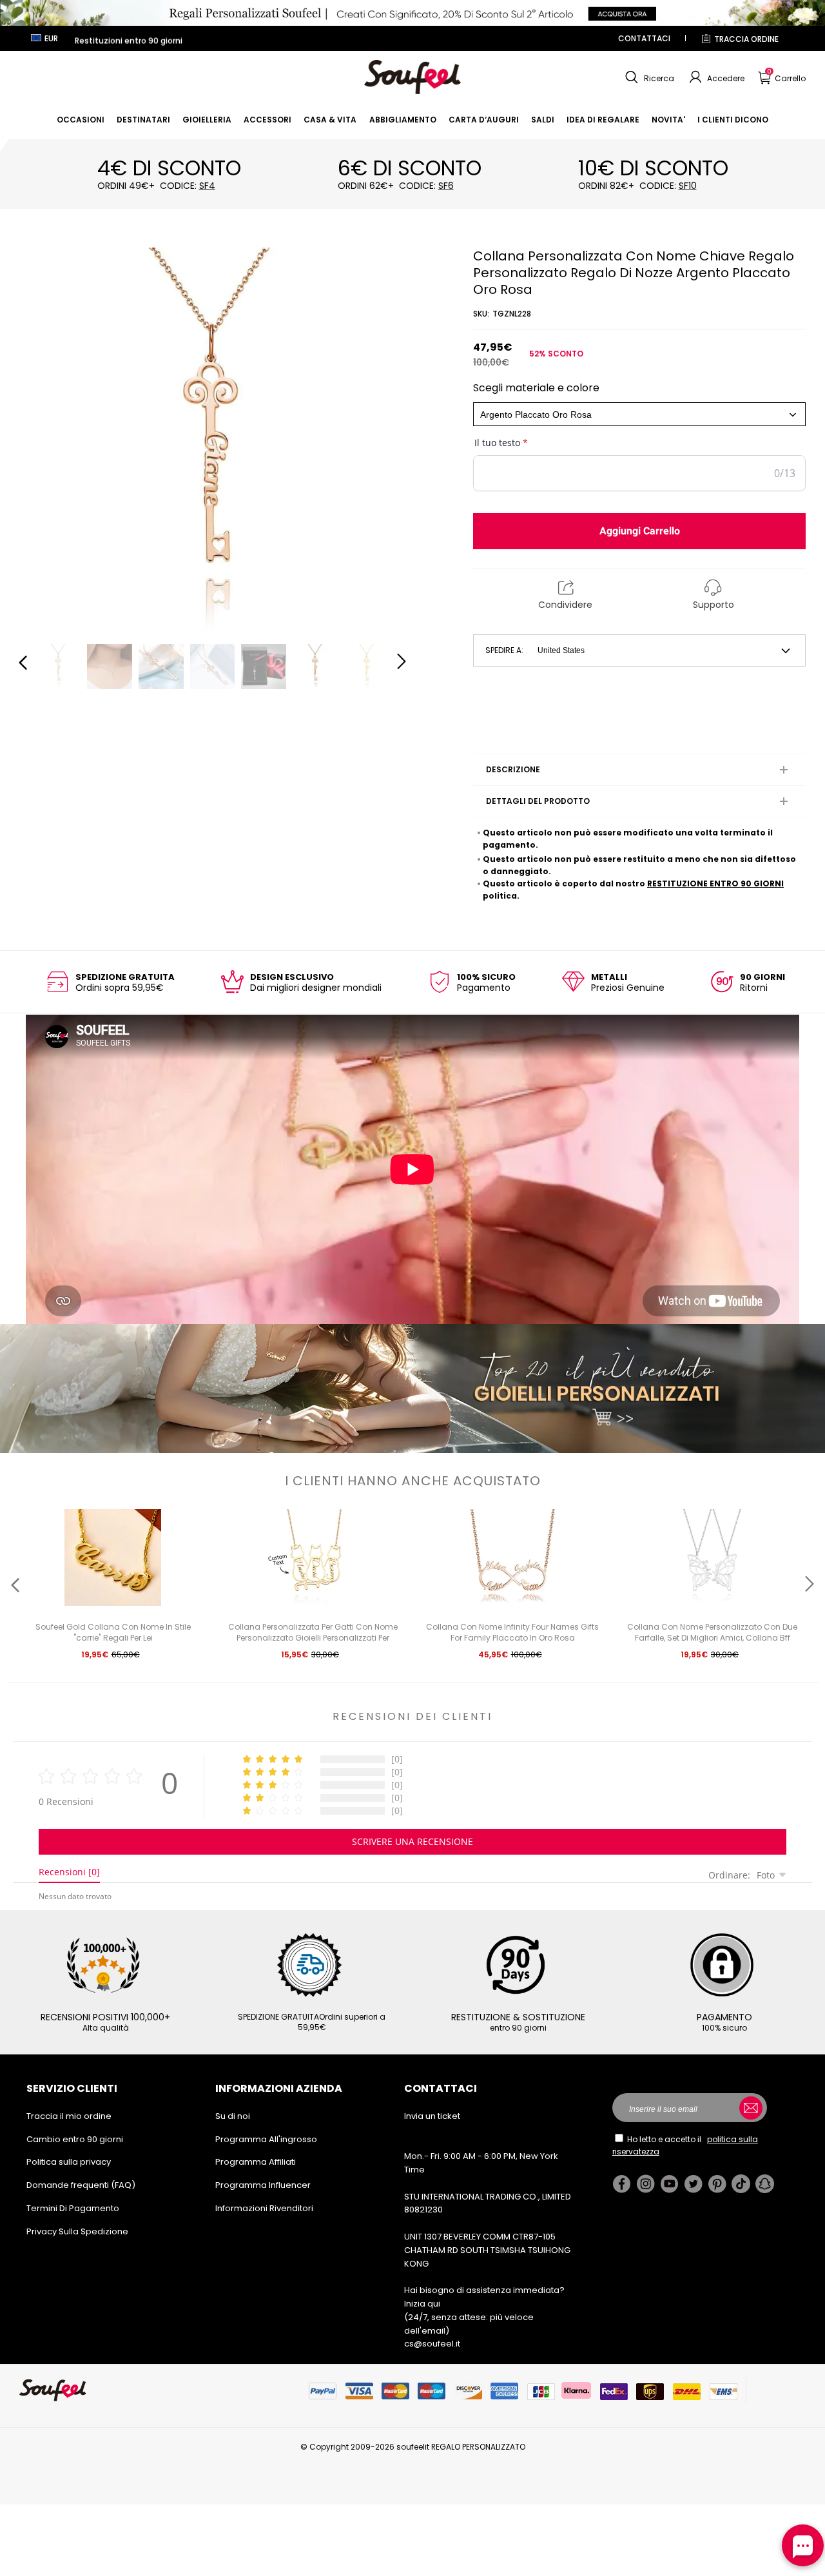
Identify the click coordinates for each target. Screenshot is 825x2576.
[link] (81, 120)
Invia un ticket (432, 2116)
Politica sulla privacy (69, 2162)
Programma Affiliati (256, 2162)
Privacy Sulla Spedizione (77, 2231)
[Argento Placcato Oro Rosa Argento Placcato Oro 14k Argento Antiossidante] (639, 414)
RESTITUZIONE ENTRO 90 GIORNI (715, 883)
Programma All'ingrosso (266, 2139)
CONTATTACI (644, 38)
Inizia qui (422, 2304)
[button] (648, 77)
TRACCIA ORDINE (746, 39)
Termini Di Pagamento (73, 2208)
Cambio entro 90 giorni (75, 2139)
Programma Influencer (263, 2185)
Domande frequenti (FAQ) (81, 2185)
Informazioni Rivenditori (264, 2208)
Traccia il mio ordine (69, 2116)
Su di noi (233, 2116)
